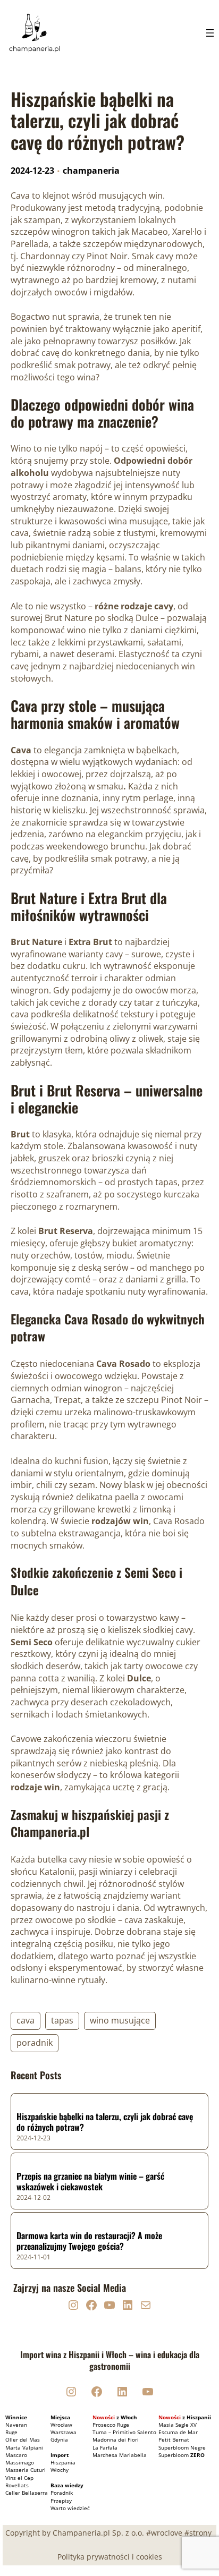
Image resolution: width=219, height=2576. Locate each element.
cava (26, 2020)
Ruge (11, 2432)
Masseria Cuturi (26, 2470)
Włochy (60, 2470)
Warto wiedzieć (70, 2508)
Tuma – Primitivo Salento (124, 2432)
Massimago (20, 2462)
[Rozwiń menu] (210, 33)
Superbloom (182, 2455)
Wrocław (61, 2425)
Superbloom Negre (182, 2447)
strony (200, 2533)
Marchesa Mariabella (120, 2455)
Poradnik (62, 2493)
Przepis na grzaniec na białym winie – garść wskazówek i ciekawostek (90, 2182)
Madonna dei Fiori (116, 2439)
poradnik (35, 2043)
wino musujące (120, 2020)
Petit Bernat (174, 2439)
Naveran (16, 2425)
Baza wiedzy (67, 2485)
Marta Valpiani (24, 2447)
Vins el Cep (19, 2478)
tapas (62, 2020)
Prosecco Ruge (111, 2425)
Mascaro (16, 2455)
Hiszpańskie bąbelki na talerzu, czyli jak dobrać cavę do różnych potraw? (105, 2122)
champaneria (91, 171)
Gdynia (59, 2439)
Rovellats (17, 2485)
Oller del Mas (23, 2439)
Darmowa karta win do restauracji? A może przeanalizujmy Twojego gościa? (89, 2241)
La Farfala (105, 2447)
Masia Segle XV (178, 2425)
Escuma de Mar (178, 2432)
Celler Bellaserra (27, 2493)
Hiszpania (63, 2462)
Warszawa (64, 2432)
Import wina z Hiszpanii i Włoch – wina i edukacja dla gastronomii (110, 2360)
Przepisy (61, 2501)
